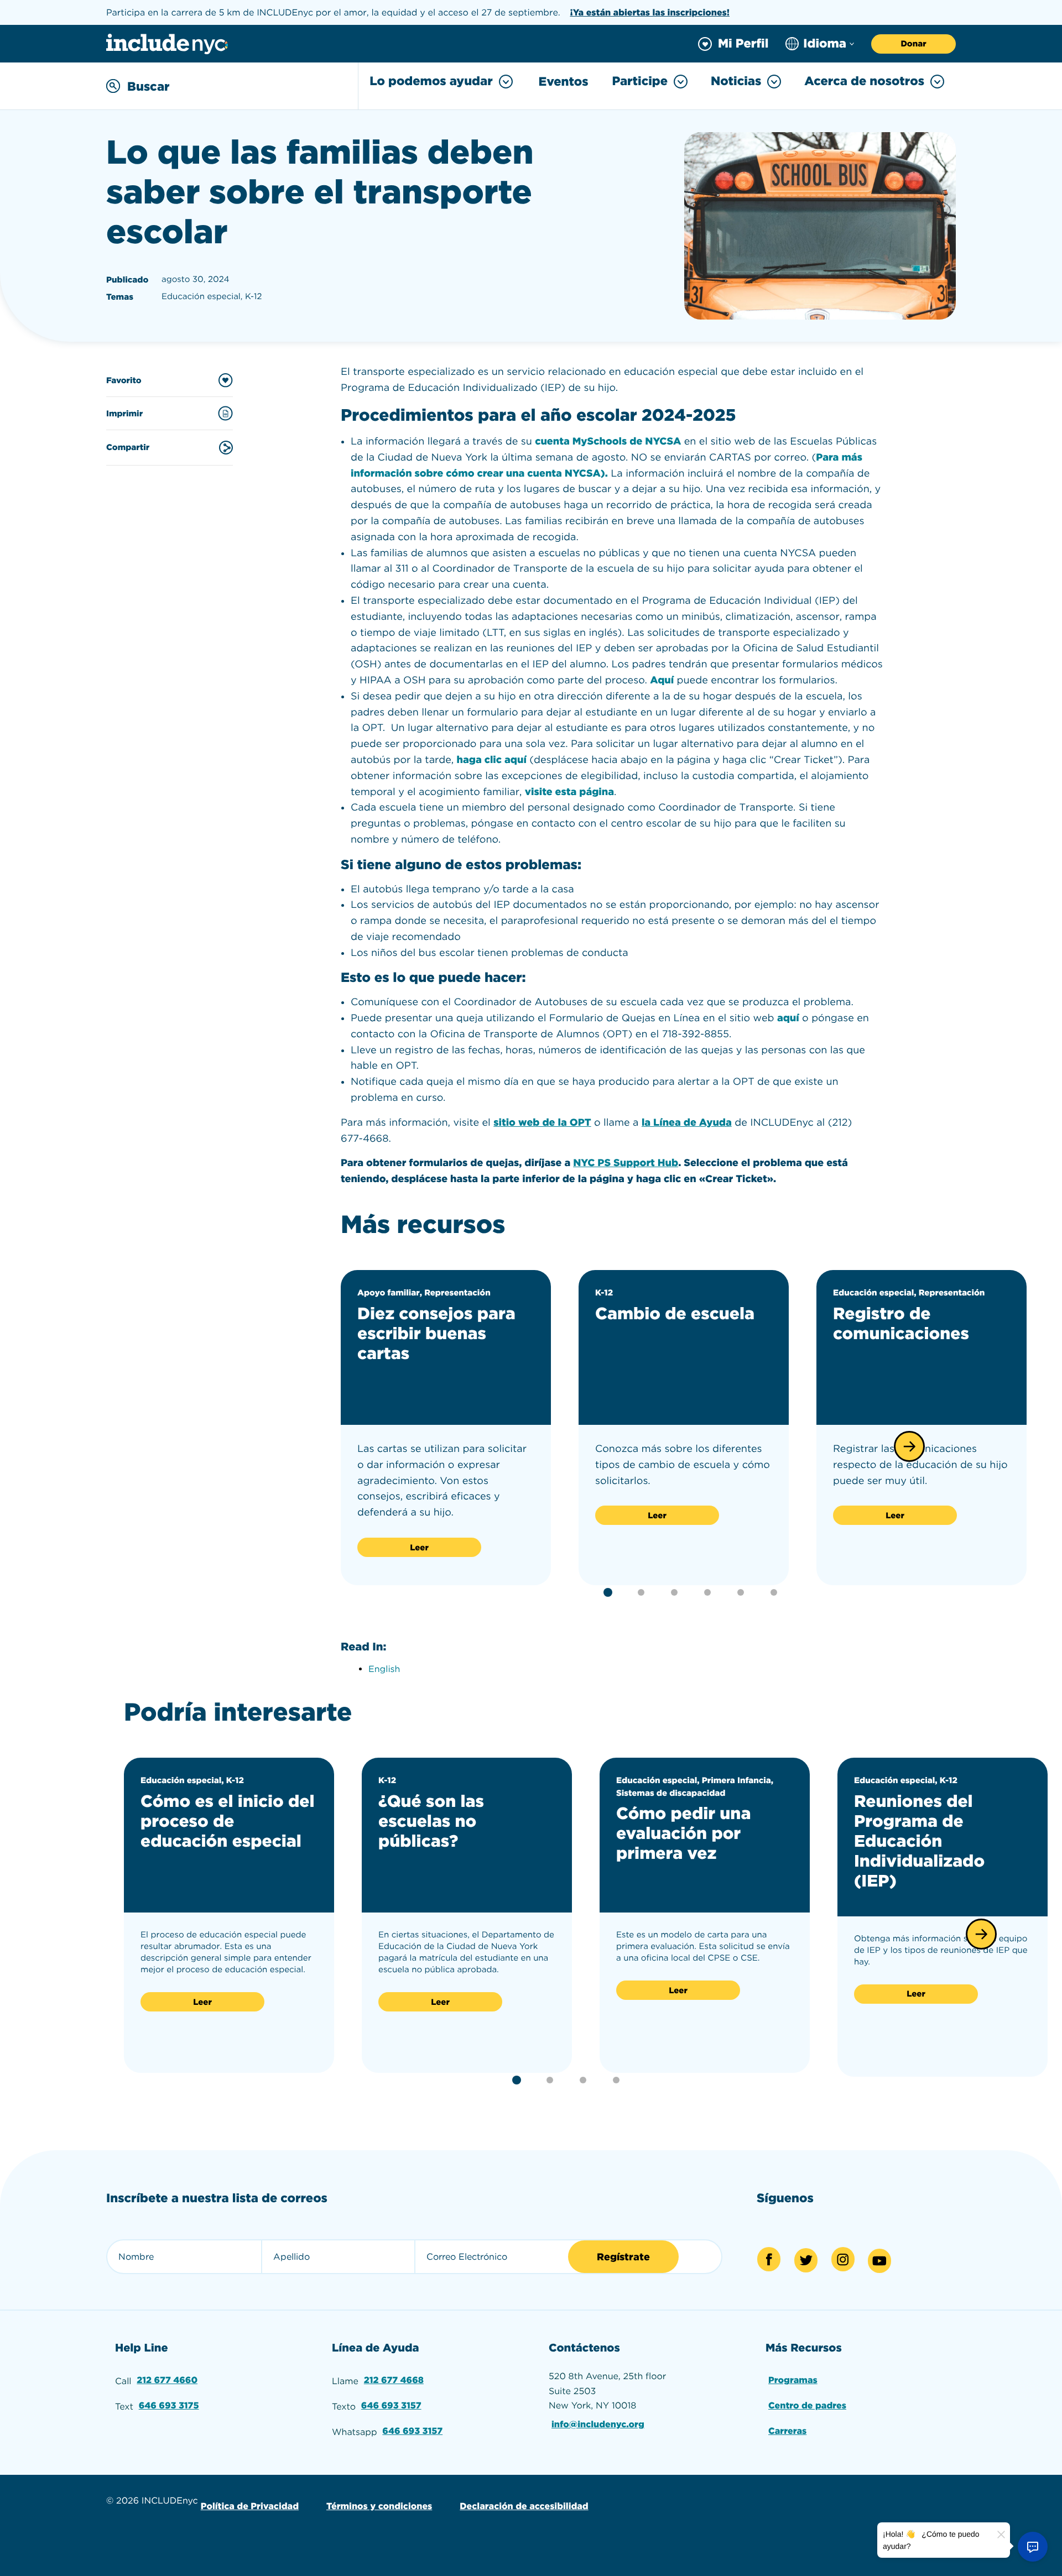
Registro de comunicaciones (901, 1324)
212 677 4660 (167, 2380)
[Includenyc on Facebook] (769, 2259)
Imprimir (124, 414)
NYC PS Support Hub (626, 1163)
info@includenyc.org (598, 2424)
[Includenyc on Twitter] (806, 2260)
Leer (419, 1548)
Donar (913, 44)
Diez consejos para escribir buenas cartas (436, 1334)
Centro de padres (807, 2405)
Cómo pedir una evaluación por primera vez (683, 1833)
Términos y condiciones (379, 2506)
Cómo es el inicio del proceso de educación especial (228, 1821)
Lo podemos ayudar (431, 81)
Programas (793, 2380)
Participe (640, 81)
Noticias (736, 81)
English (384, 1669)
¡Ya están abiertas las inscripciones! (650, 12)
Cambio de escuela (675, 1314)
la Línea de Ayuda (687, 1123)
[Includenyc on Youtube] (879, 2261)
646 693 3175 (169, 2405)
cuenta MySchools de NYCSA (608, 441)
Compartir (128, 447)
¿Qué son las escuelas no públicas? (431, 1821)
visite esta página (569, 792)
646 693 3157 (391, 2405)
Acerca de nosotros (864, 81)
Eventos (564, 82)
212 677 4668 (394, 2380)
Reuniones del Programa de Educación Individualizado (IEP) (919, 1841)
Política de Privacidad (250, 2506)
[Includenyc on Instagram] (843, 2259)
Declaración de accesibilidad (524, 2506)
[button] (909, 1446)
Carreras (787, 2431)
